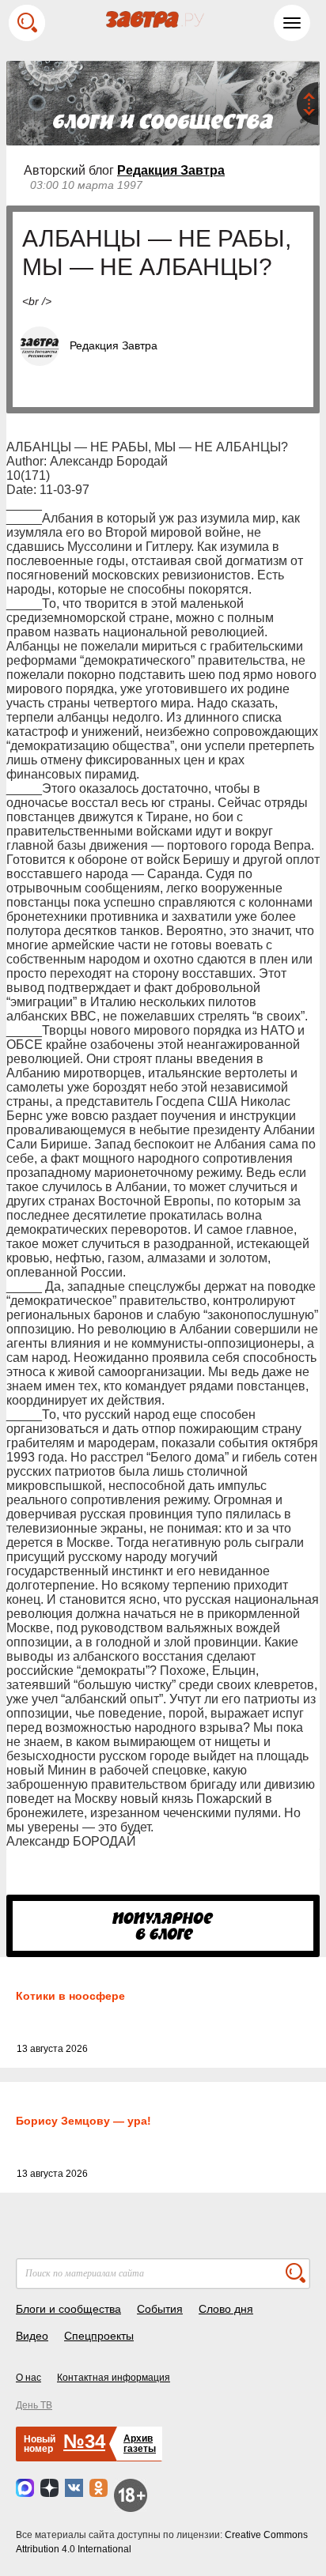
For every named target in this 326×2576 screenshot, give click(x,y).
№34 (84, 2441)
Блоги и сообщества (68, 2309)
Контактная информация (114, 2378)
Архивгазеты (140, 2444)
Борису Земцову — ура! (83, 2121)
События (160, 2309)
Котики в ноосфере (70, 1996)
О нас (28, 2378)
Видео (32, 2336)
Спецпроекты (99, 2336)
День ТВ (34, 2405)
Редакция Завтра (171, 170)
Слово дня (226, 2309)
